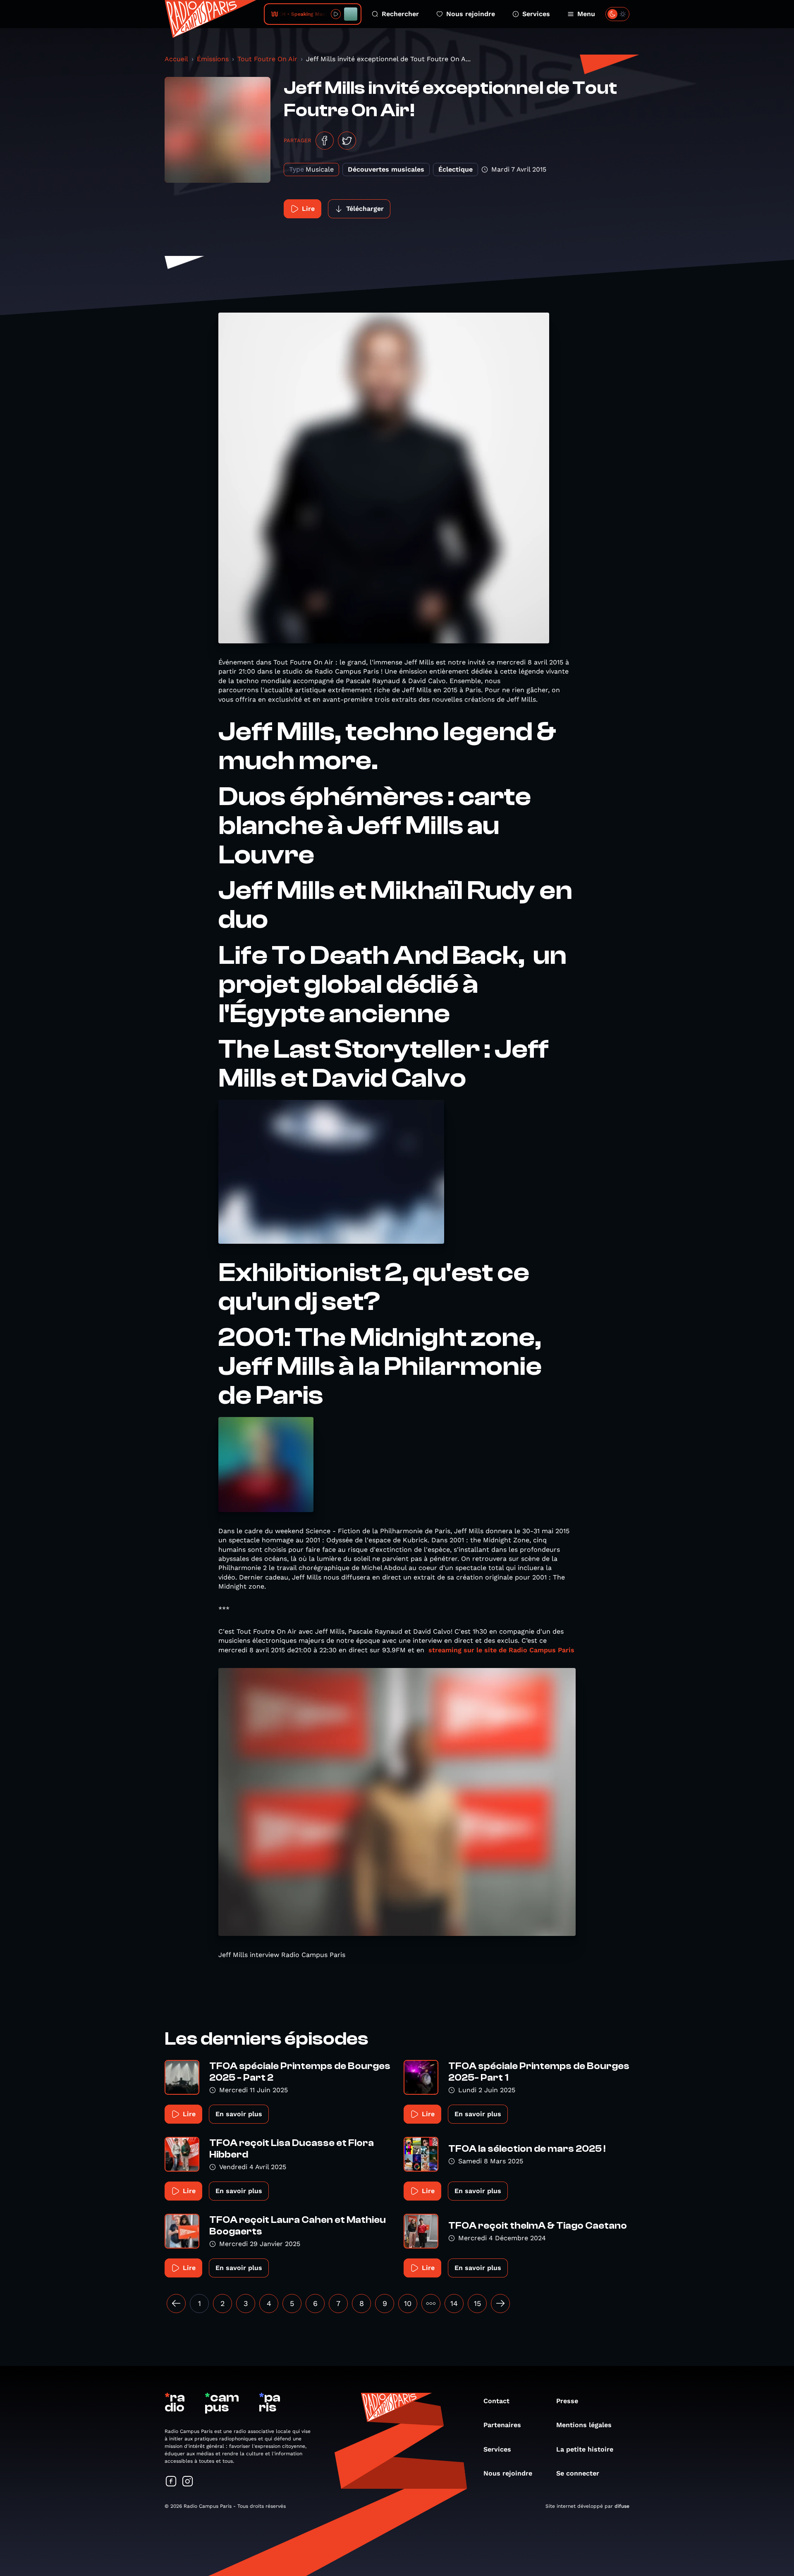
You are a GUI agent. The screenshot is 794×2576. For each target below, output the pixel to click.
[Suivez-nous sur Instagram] (188, 2482)
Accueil (176, 59)
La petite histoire (585, 2449)
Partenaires (502, 2425)
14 (454, 2303)
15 (477, 2303)
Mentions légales (584, 2425)
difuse (622, 2506)
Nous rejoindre (471, 14)
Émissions (213, 59)
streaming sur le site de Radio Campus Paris (501, 1650)
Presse (567, 2401)
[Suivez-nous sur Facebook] (171, 2482)
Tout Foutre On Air (267, 59)
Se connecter (578, 2473)
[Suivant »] (500, 2304)
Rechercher (400, 14)
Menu (586, 14)
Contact (496, 2401)
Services (536, 14)
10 (408, 2303)
